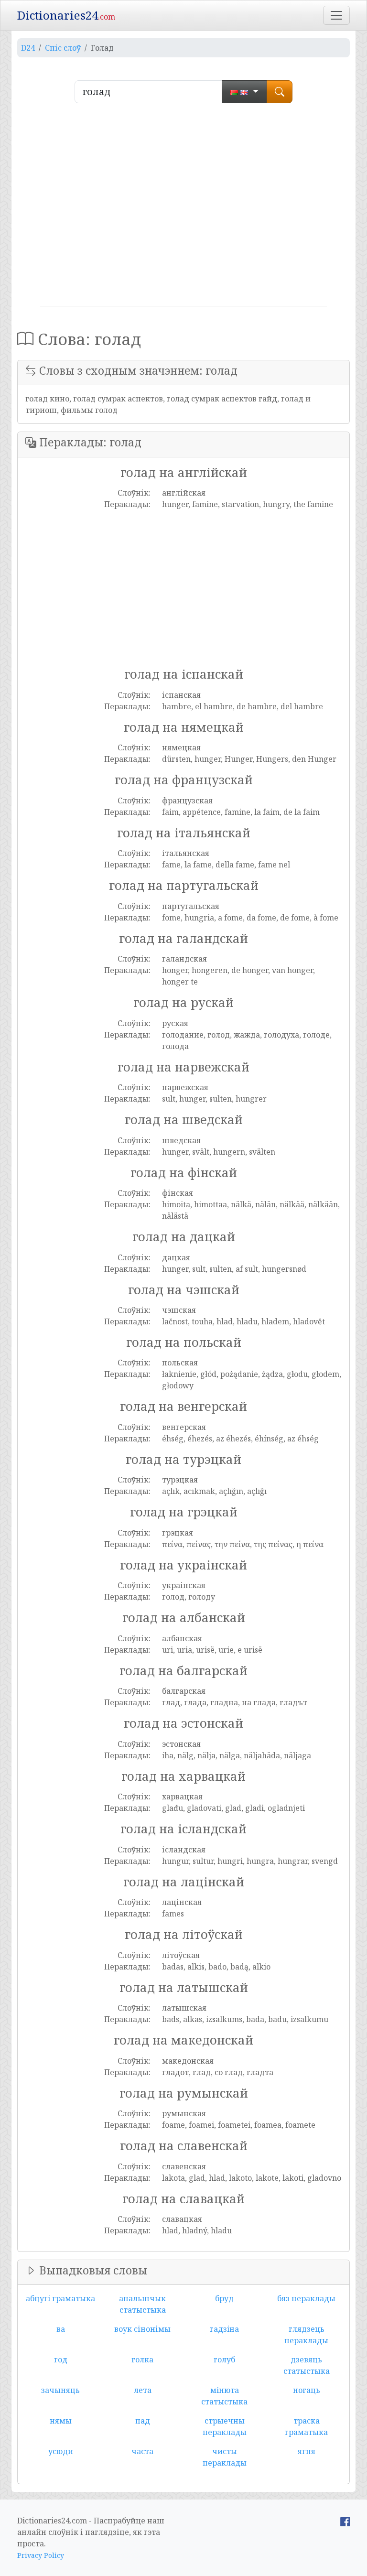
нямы (61, 2421)
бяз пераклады (306, 2298)
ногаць (307, 2390)
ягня (307, 2451)
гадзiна (224, 2329)
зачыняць (60, 2390)
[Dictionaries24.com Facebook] (345, 2521)
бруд (224, 2298)
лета (143, 2390)
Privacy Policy (41, 2555)
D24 (28, 48)
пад (143, 2421)
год (61, 2360)
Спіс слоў (63, 48)
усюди (61, 2451)
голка (142, 2360)
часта (142, 2451)
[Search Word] (280, 92)
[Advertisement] (183, 208)
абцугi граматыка (60, 2298)
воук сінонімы (142, 2329)
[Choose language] (244, 92)
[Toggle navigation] (336, 15)
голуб (224, 2360)
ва (61, 2329)
